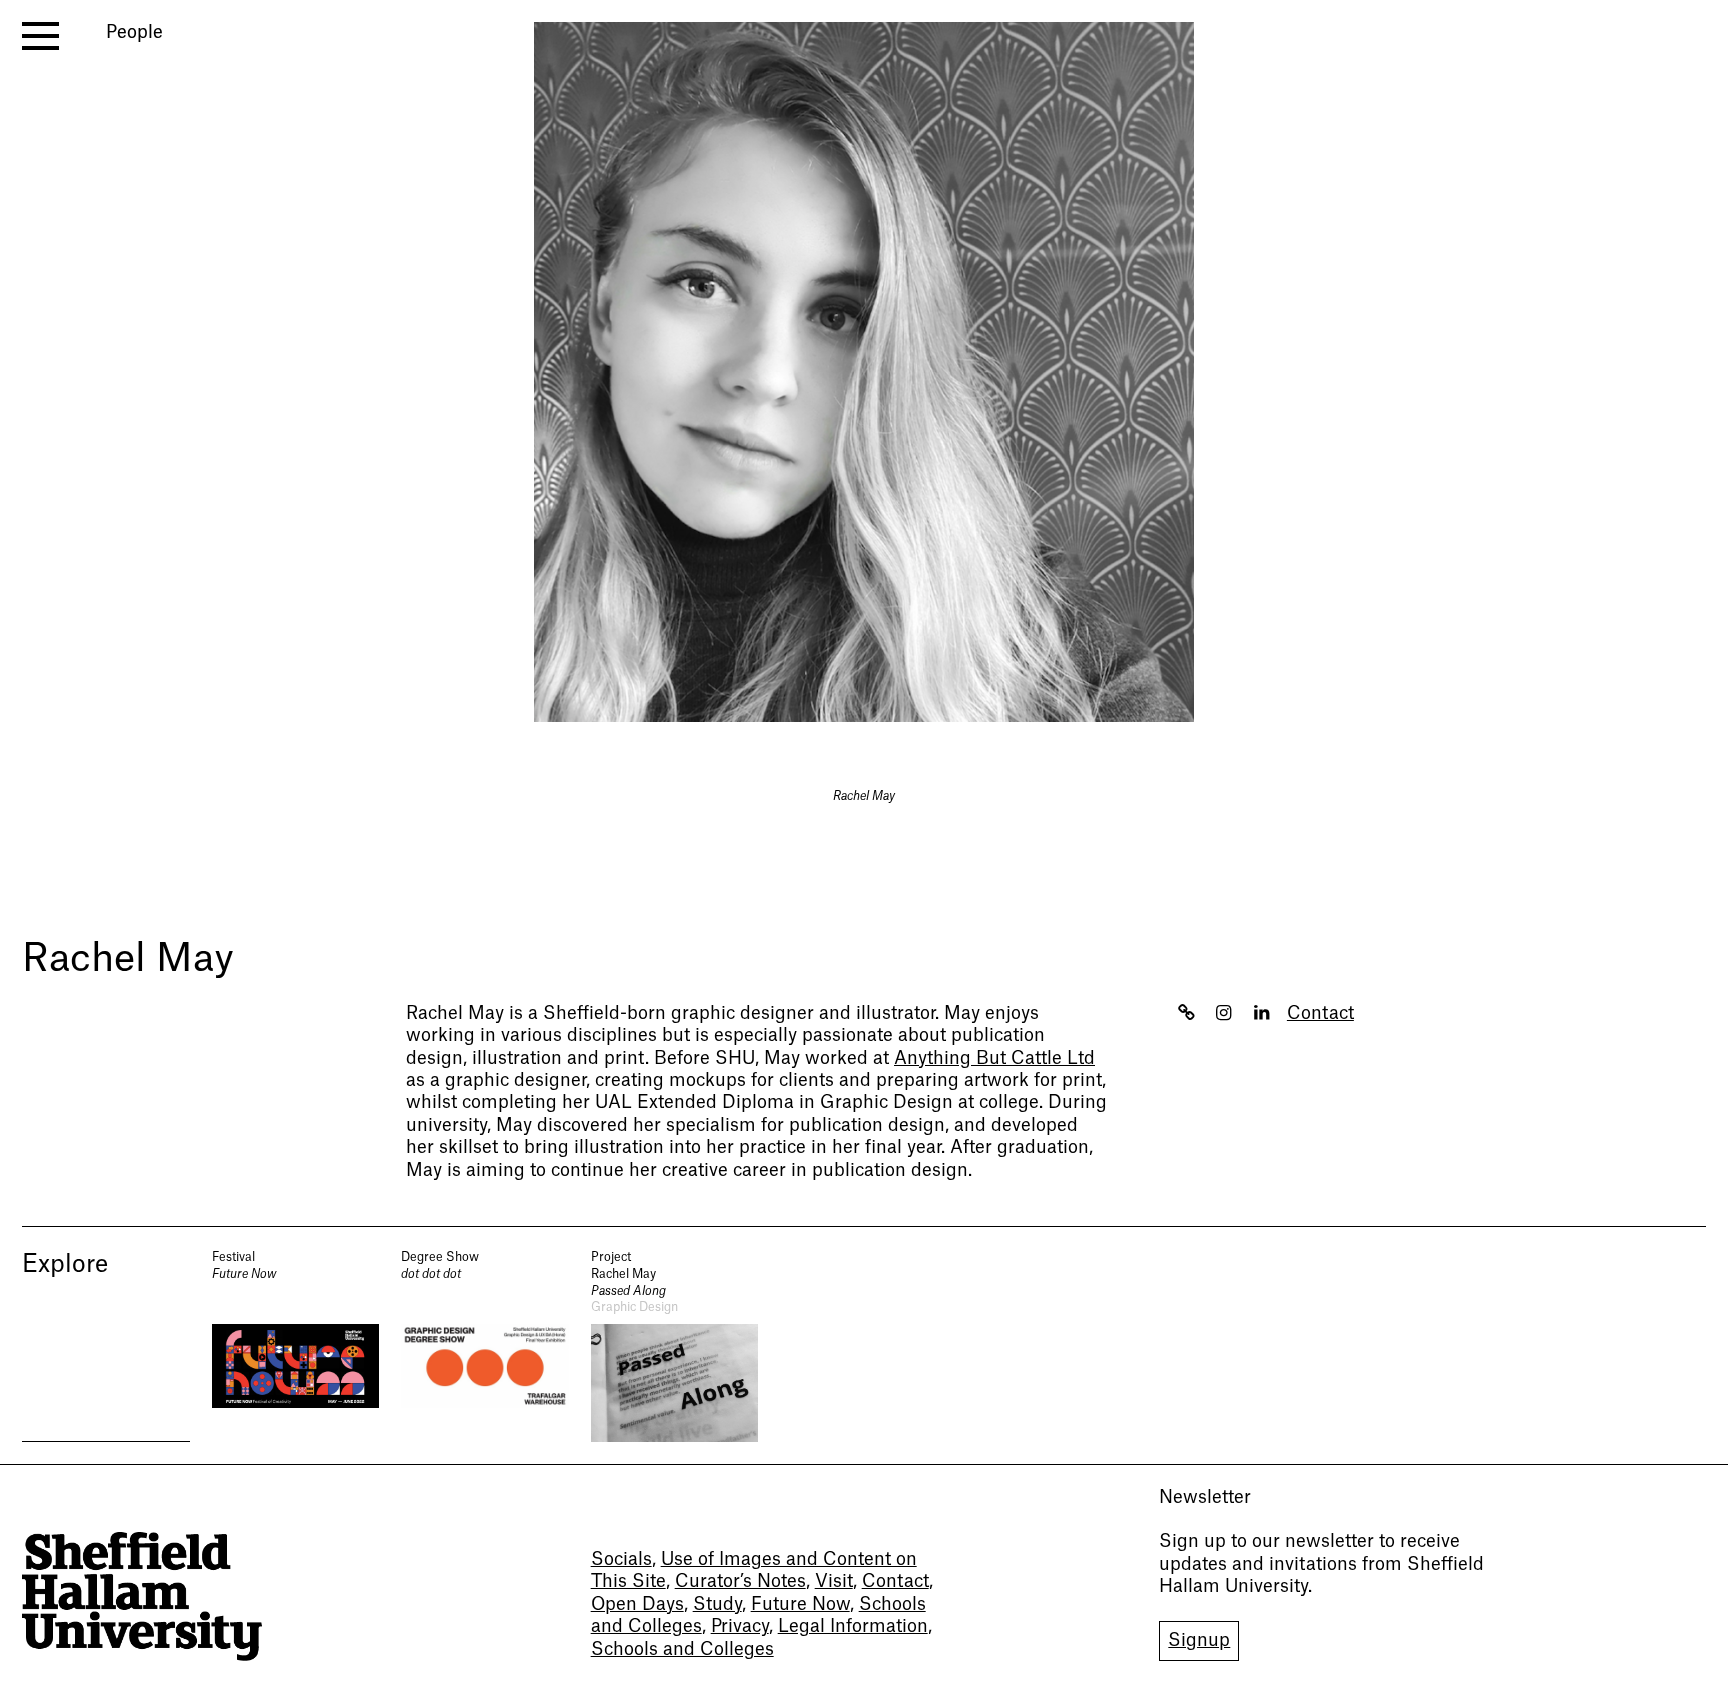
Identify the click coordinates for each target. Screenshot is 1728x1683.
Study (717, 1604)
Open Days (637, 1604)
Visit (834, 1581)
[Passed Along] (675, 1345)
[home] (142, 1596)
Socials (621, 1559)
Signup (1199, 1640)
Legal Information (853, 1626)
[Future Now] (296, 1345)
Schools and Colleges (682, 1649)
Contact (1320, 1013)
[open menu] (40, 36)
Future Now (800, 1604)
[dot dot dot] (485, 1345)
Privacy (740, 1626)
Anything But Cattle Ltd (994, 1058)
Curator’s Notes (740, 1581)
